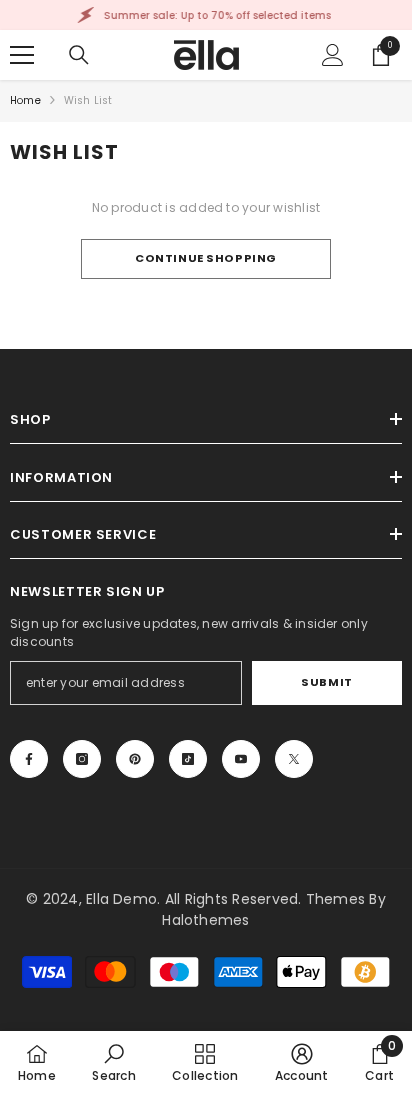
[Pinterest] (135, 759)
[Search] (79, 55)
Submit (326, 682)
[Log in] (333, 55)
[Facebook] (29, 759)
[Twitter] (294, 759)
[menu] (22, 55)
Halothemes (205, 920)
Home (25, 100)
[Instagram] (82, 759)
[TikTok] (188, 759)
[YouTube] (241, 759)
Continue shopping (206, 258)
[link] (113, 1062)
